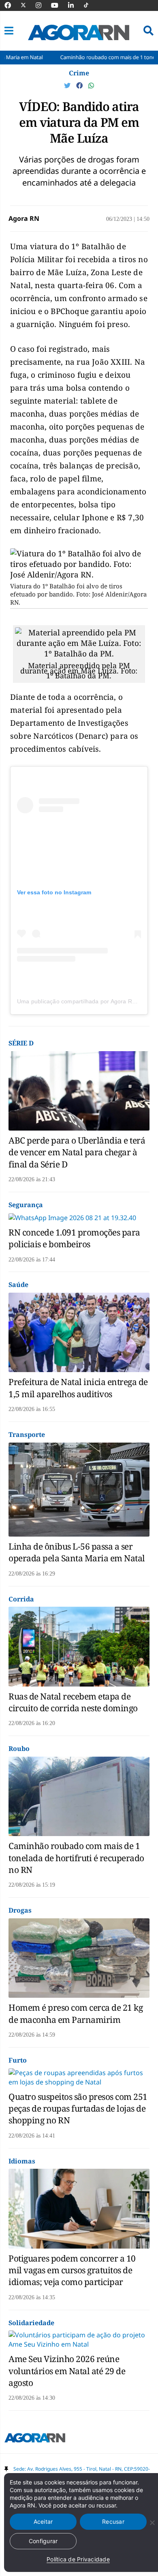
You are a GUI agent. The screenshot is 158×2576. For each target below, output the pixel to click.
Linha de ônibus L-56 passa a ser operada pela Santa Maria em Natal (77, 1552)
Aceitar (43, 2521)
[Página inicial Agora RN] (35, 2439)
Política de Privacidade (78, 2559)
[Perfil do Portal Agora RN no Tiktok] (90, 5)
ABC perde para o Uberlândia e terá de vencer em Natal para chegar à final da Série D (77, 1152)
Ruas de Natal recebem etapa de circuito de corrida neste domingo (73, 1702)
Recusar (113, 2521)
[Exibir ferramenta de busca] (148, 31)
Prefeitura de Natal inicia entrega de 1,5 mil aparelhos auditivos (78, 1388)
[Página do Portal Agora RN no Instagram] (43, 5)
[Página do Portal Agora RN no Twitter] (28, 5)
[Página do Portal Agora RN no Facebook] (12, 5)
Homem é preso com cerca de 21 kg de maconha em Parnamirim (76, 2013)
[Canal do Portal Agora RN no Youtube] (59, 5)
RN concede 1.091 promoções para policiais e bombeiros (74, 1238)
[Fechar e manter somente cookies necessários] (152, 2523)
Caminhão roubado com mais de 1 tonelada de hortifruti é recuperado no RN (76, 1858)
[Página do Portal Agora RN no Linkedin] (75, 5)
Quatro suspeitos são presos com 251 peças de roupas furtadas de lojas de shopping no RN (78, 2109)
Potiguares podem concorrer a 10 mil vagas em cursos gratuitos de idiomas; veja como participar (72, 2270)
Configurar (43, 2541)
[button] (9, 31)
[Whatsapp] (91, 86)
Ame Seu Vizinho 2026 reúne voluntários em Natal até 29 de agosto (67, 2371)
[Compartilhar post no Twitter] (68, 86)
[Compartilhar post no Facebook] (80, 86)
